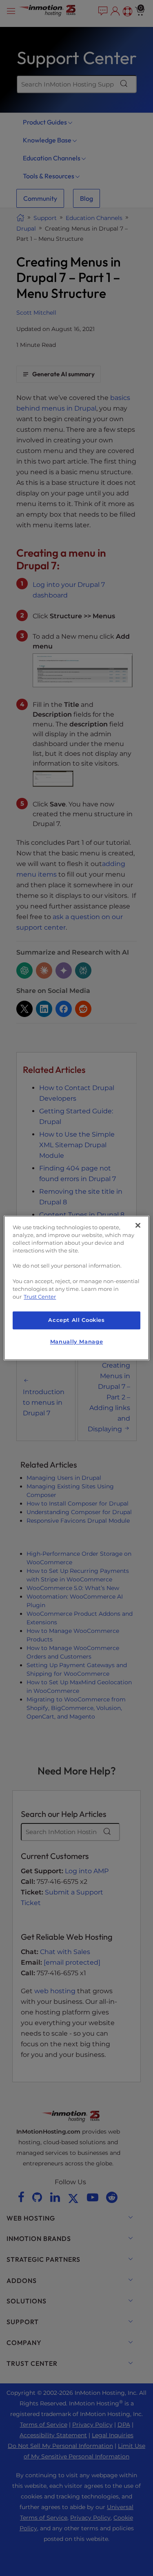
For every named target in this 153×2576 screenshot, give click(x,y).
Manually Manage (76, 1342)
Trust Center (40, 1297)
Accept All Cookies (76, 1320)
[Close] (138, 1225)
